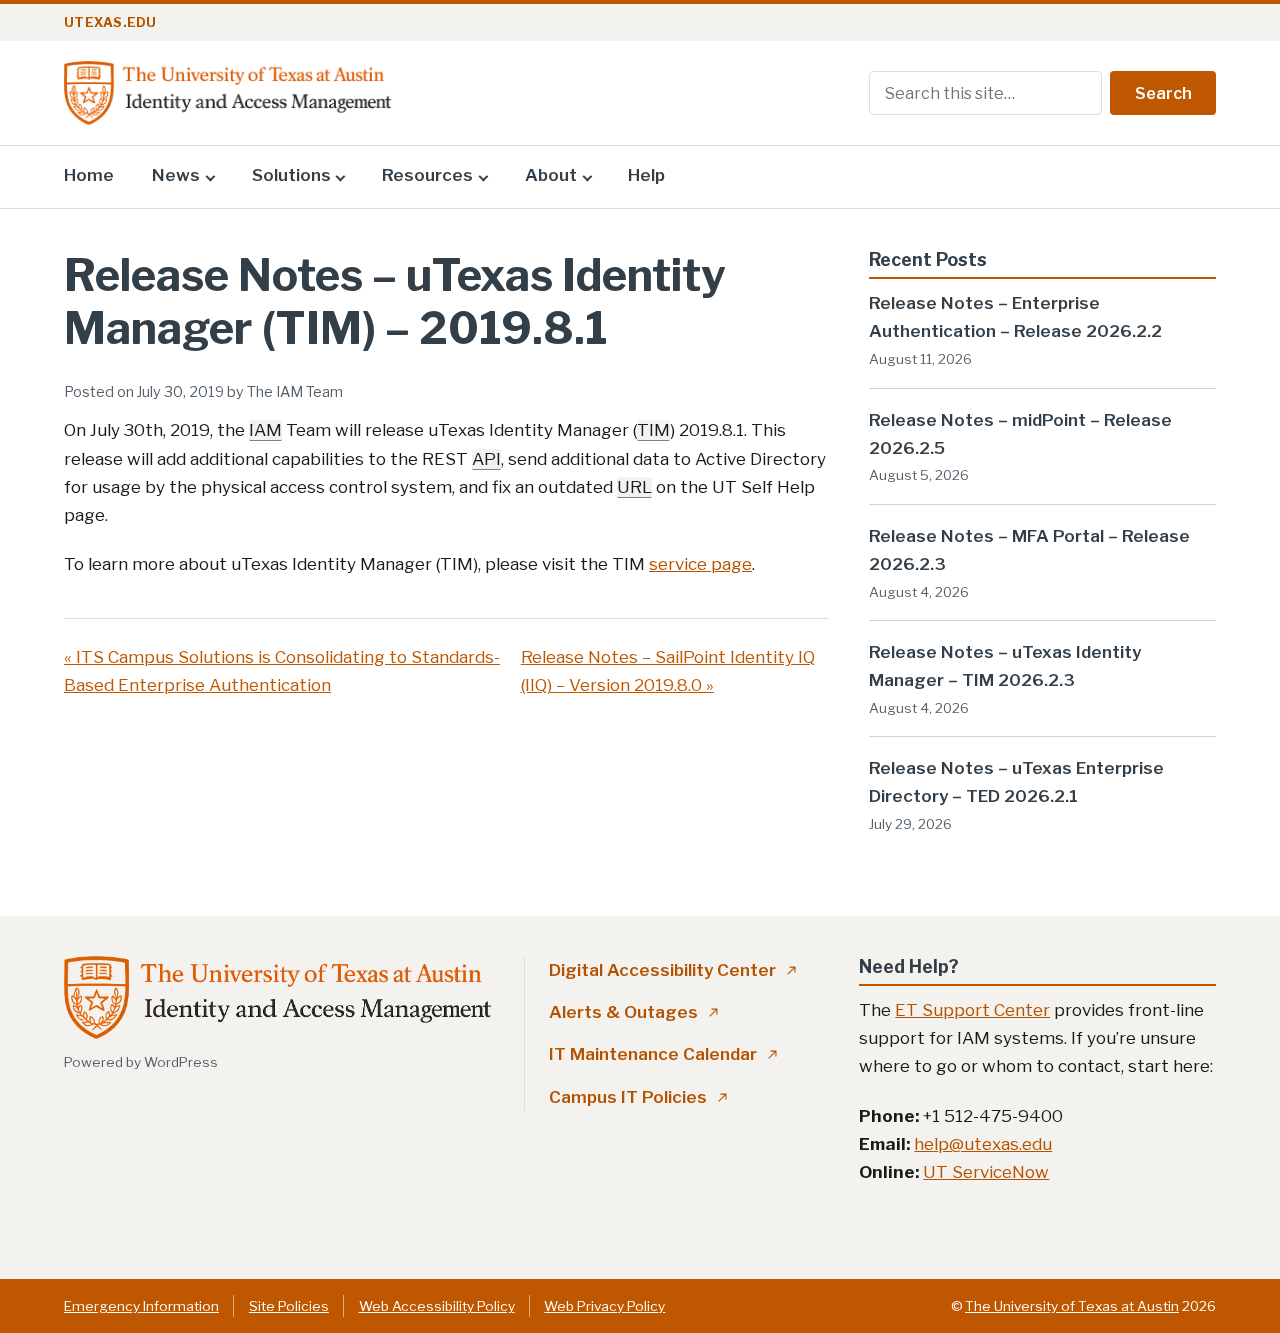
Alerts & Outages (634, 1012)
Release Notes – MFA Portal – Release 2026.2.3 (1029, 550)
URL (634, 487)
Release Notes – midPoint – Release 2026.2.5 (1020, 434)
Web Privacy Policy (604, 1306)
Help (646, 175)
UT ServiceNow (986, 1172)
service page (700, 564)
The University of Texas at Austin (1072, 1306)
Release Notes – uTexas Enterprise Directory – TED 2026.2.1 (1016, 782)
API (486, 459)
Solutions (291, 175)
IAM (265, 430)
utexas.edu (110, 22)
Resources (427, 175)
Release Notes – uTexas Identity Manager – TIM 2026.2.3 (1005, 666)
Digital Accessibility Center (673, 970)
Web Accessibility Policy (437, 1306)
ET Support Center (972, 1010)
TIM (653, 430)
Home (89, 175)
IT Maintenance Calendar (663, 1054)
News (176, 175)
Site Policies (289, 1306)
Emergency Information (141, 1306)
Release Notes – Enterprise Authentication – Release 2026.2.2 (1015, 317)
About (551, 175)
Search (1163, 93)
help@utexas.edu (983, 1144)
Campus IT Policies (638, 1097)
